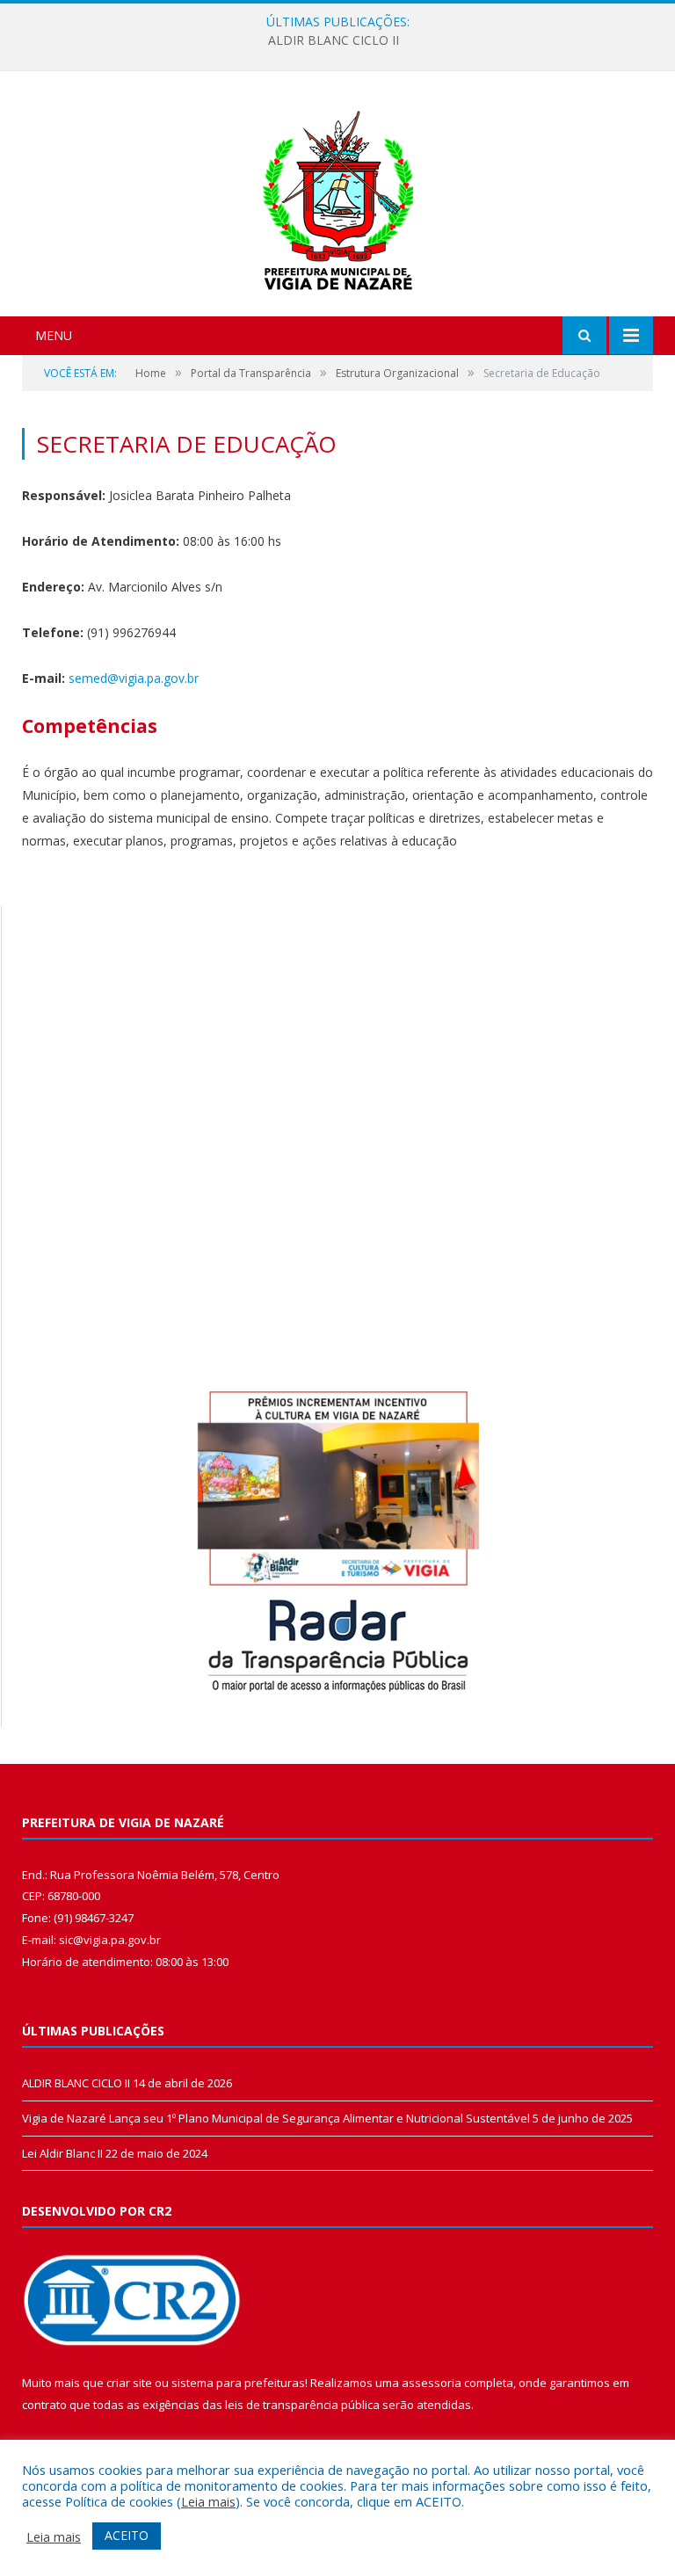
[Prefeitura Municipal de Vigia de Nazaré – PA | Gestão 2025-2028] (338, 196)
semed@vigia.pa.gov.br (134, 678)
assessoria (432, 2383)
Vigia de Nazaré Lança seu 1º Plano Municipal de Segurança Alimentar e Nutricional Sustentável (276, 2118)
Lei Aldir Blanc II (62, 2153)
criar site (129, 2383)
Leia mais (208, 2501)
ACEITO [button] (127, 2535)
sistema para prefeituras (238, 2383)
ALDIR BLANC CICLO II (334, 40)
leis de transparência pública (302, 2405)
